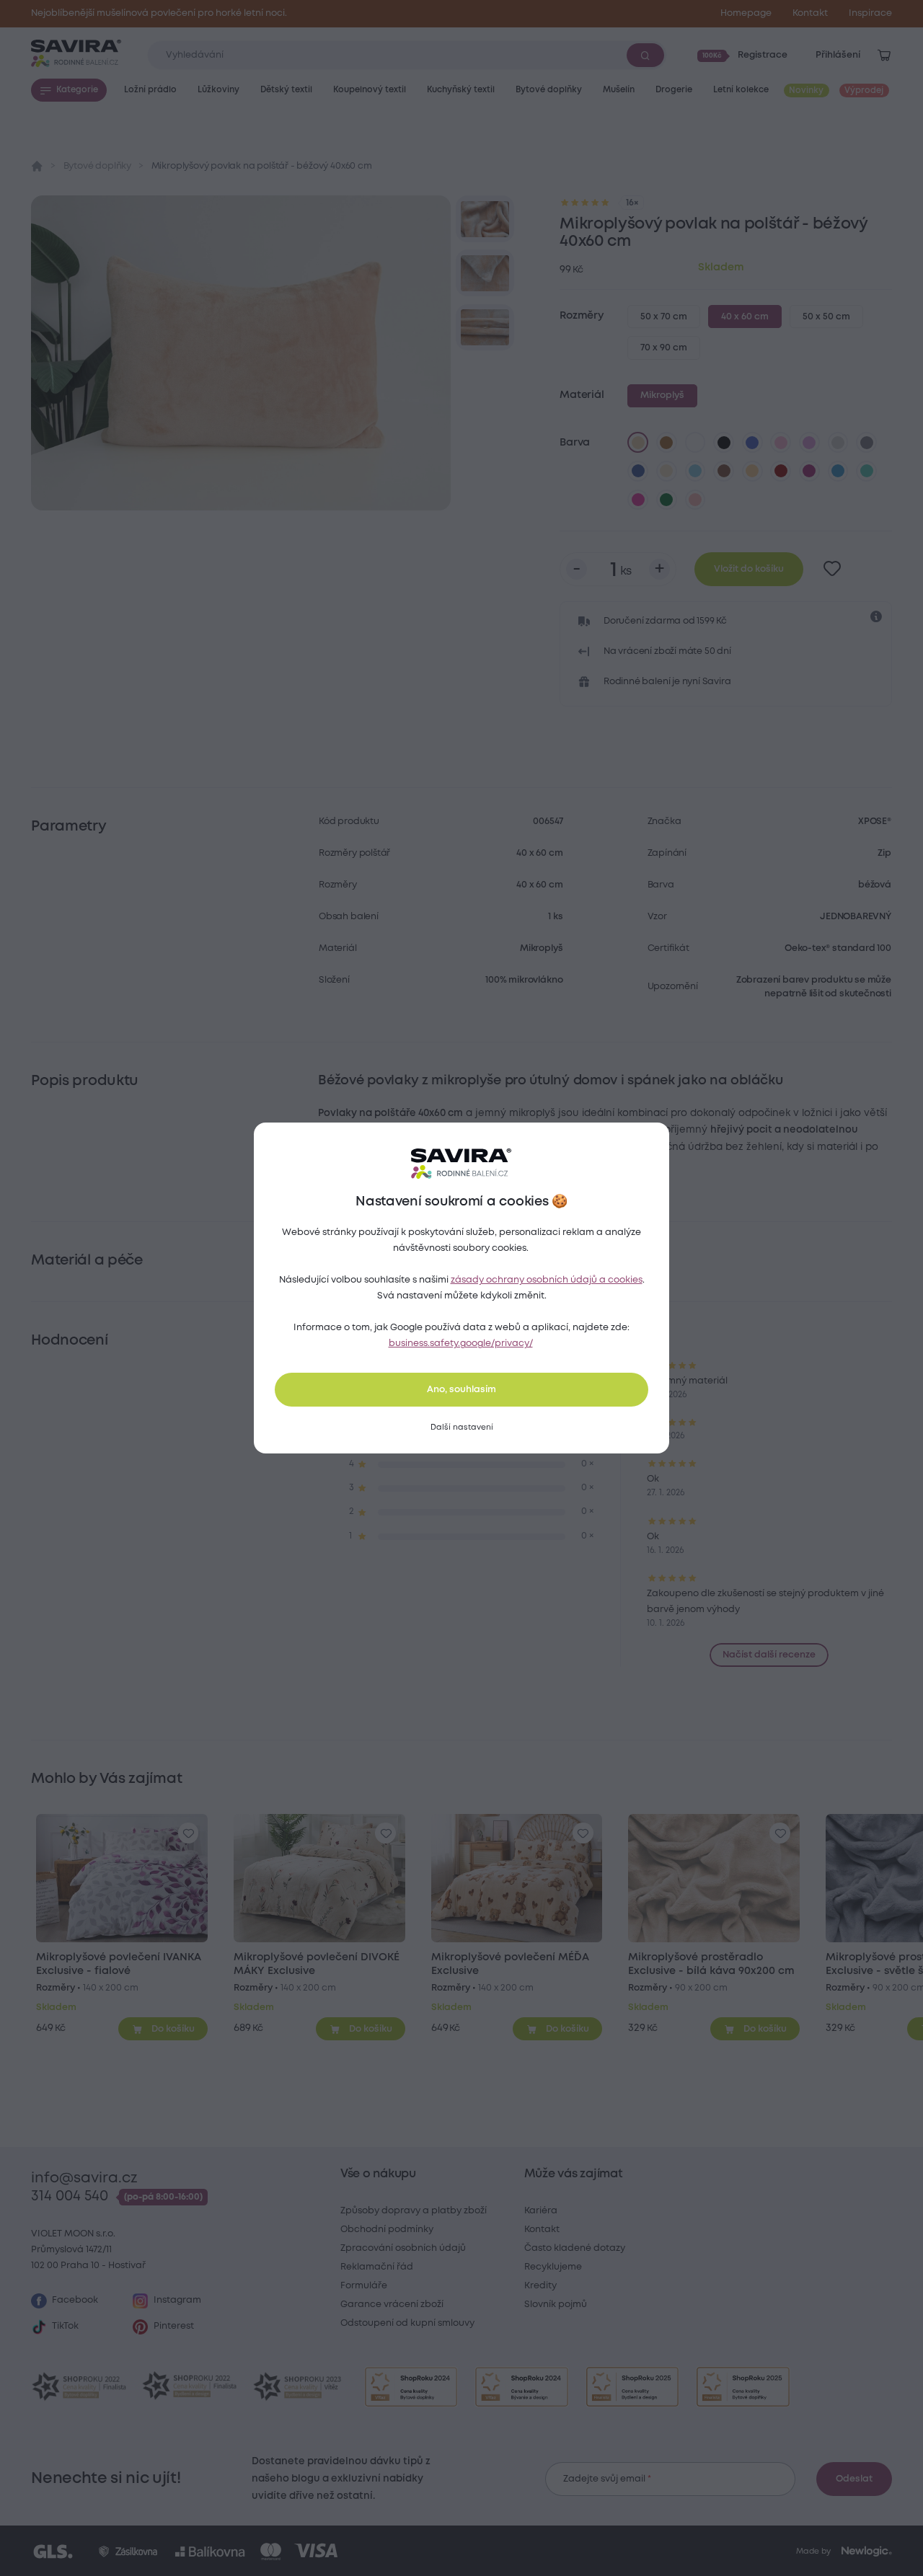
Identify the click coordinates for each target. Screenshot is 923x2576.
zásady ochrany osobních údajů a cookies (547, 1280)
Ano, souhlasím (461, 1390)
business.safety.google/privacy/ (461, 1344)
